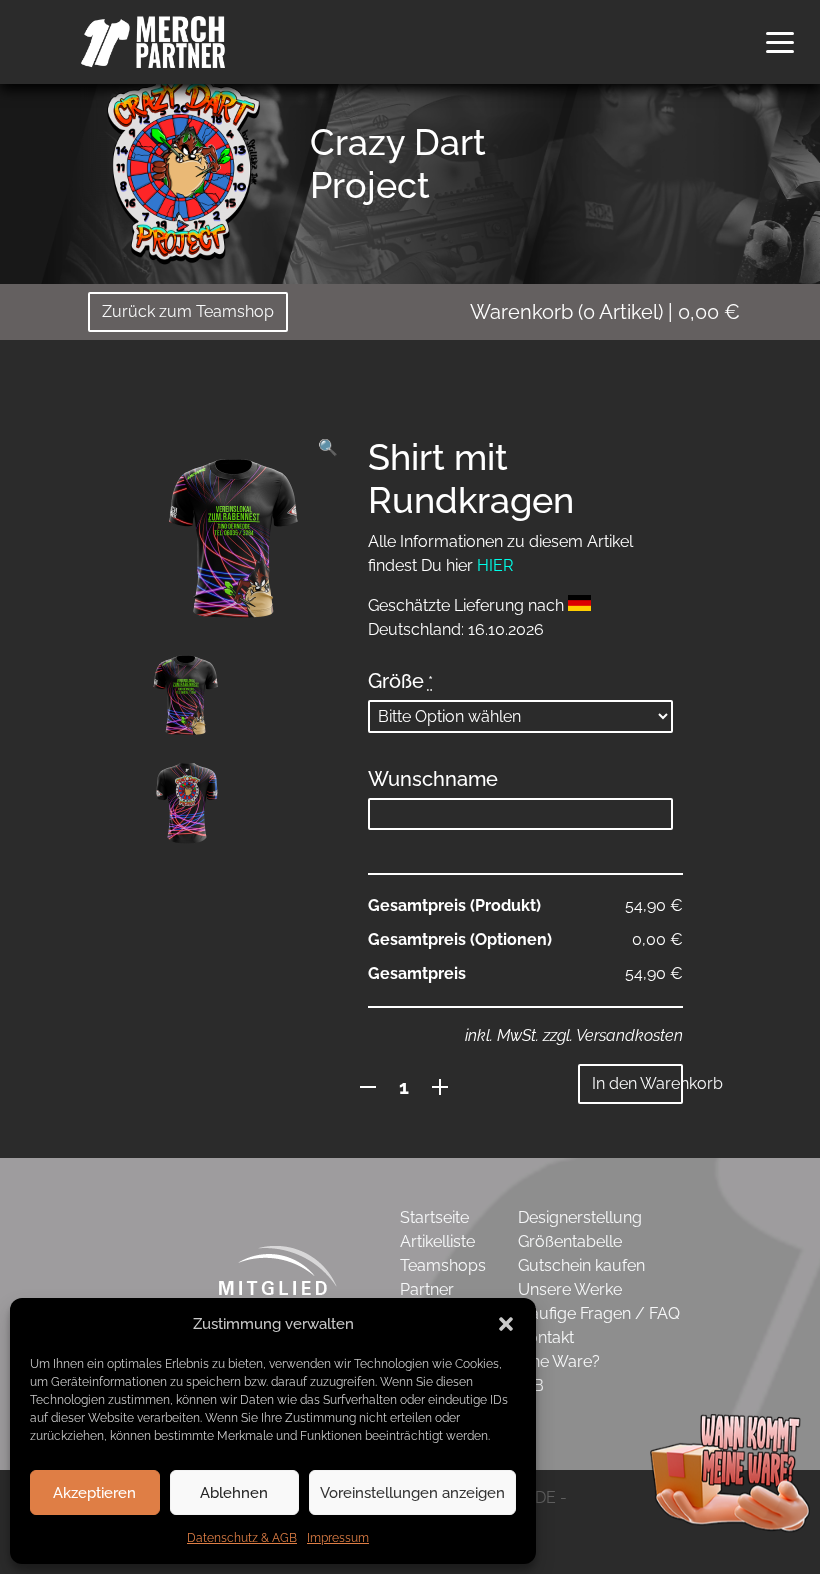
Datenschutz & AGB (242, 1538)
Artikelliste (437, 1241)
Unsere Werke (570, 1289)
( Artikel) (605, 312)
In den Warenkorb (637, 1083)
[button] (506, 1324)
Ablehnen (234, 1493)
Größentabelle (570, 1241)
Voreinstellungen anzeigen (412, 1493)
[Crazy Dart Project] (180, 166)
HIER (495, 565)
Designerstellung (580, 1217)
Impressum (338, 1538)
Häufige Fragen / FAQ (599, 1313)
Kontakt (546, 1337)
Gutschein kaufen (581, 1265)
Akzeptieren (94, 1493)
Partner (427, 1289)
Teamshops (443, 1265)
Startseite (434, 1217)
